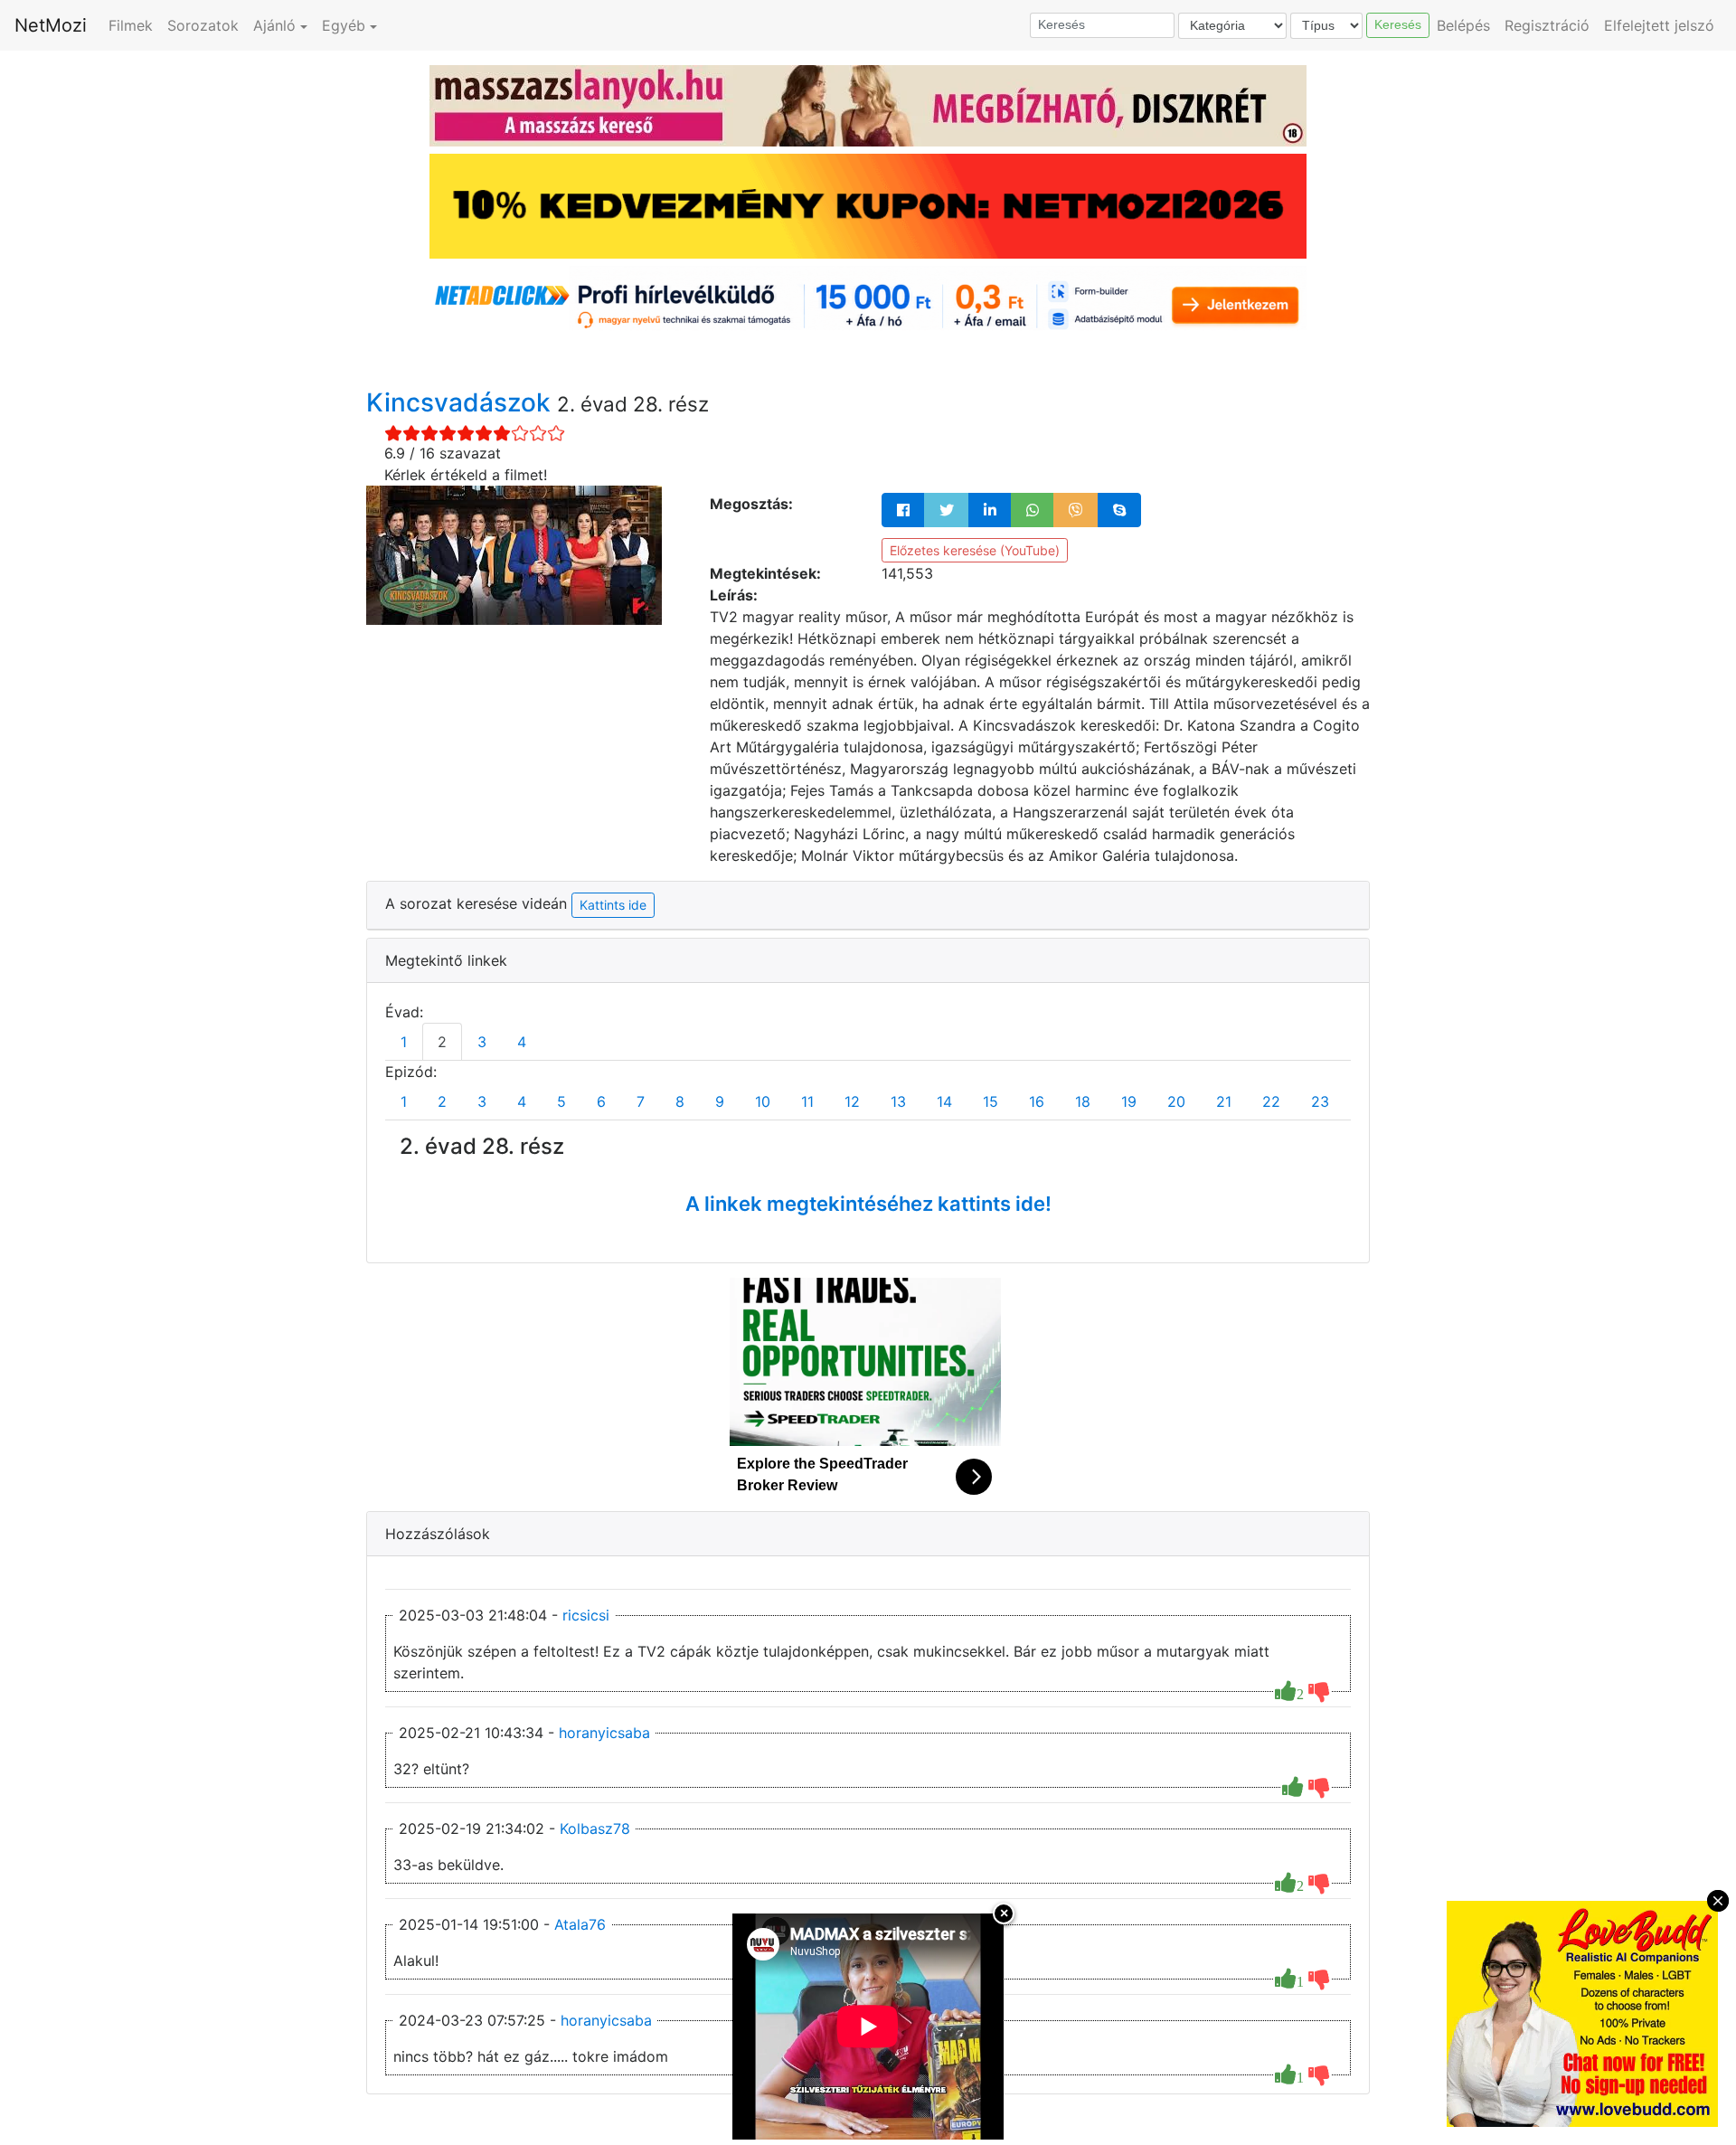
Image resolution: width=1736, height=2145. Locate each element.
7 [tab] (641, 1101)
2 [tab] (442, 1042)
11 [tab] (807, 1101)
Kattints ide (613, 905)
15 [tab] (991, 1101)
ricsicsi (586, 1615)
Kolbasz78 (595, 1828)
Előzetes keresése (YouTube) (975, 550)
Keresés (1398, 24)
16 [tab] (1037, 1101)
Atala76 (580, 1924)
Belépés (1463, 25)
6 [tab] (601, 1101)
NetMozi (51, 25)
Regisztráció (1547, 25)
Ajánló (274, 25)
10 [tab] (763, 1101)
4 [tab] (522, 1042)
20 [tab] (1176, 1101)
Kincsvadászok (462, 402)
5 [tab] (561, 1101)
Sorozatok (203, 25)
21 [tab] (1224, 1101)
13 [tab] (898, 1101)
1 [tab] (404, 1042)
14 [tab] (944, 1101)
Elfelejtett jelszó (1659, 25)
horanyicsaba (604, 1733)
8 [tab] (680, 1101)
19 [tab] (1129, 1101)
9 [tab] (720, 1101)
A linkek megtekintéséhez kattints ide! (868, 1204)
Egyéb (344, 25)
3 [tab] (482, 1042)
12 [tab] (852, 1101)
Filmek (131, 25)
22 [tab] (1271, 1101)
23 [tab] (1320, 1101)
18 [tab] (1083, 1101)
